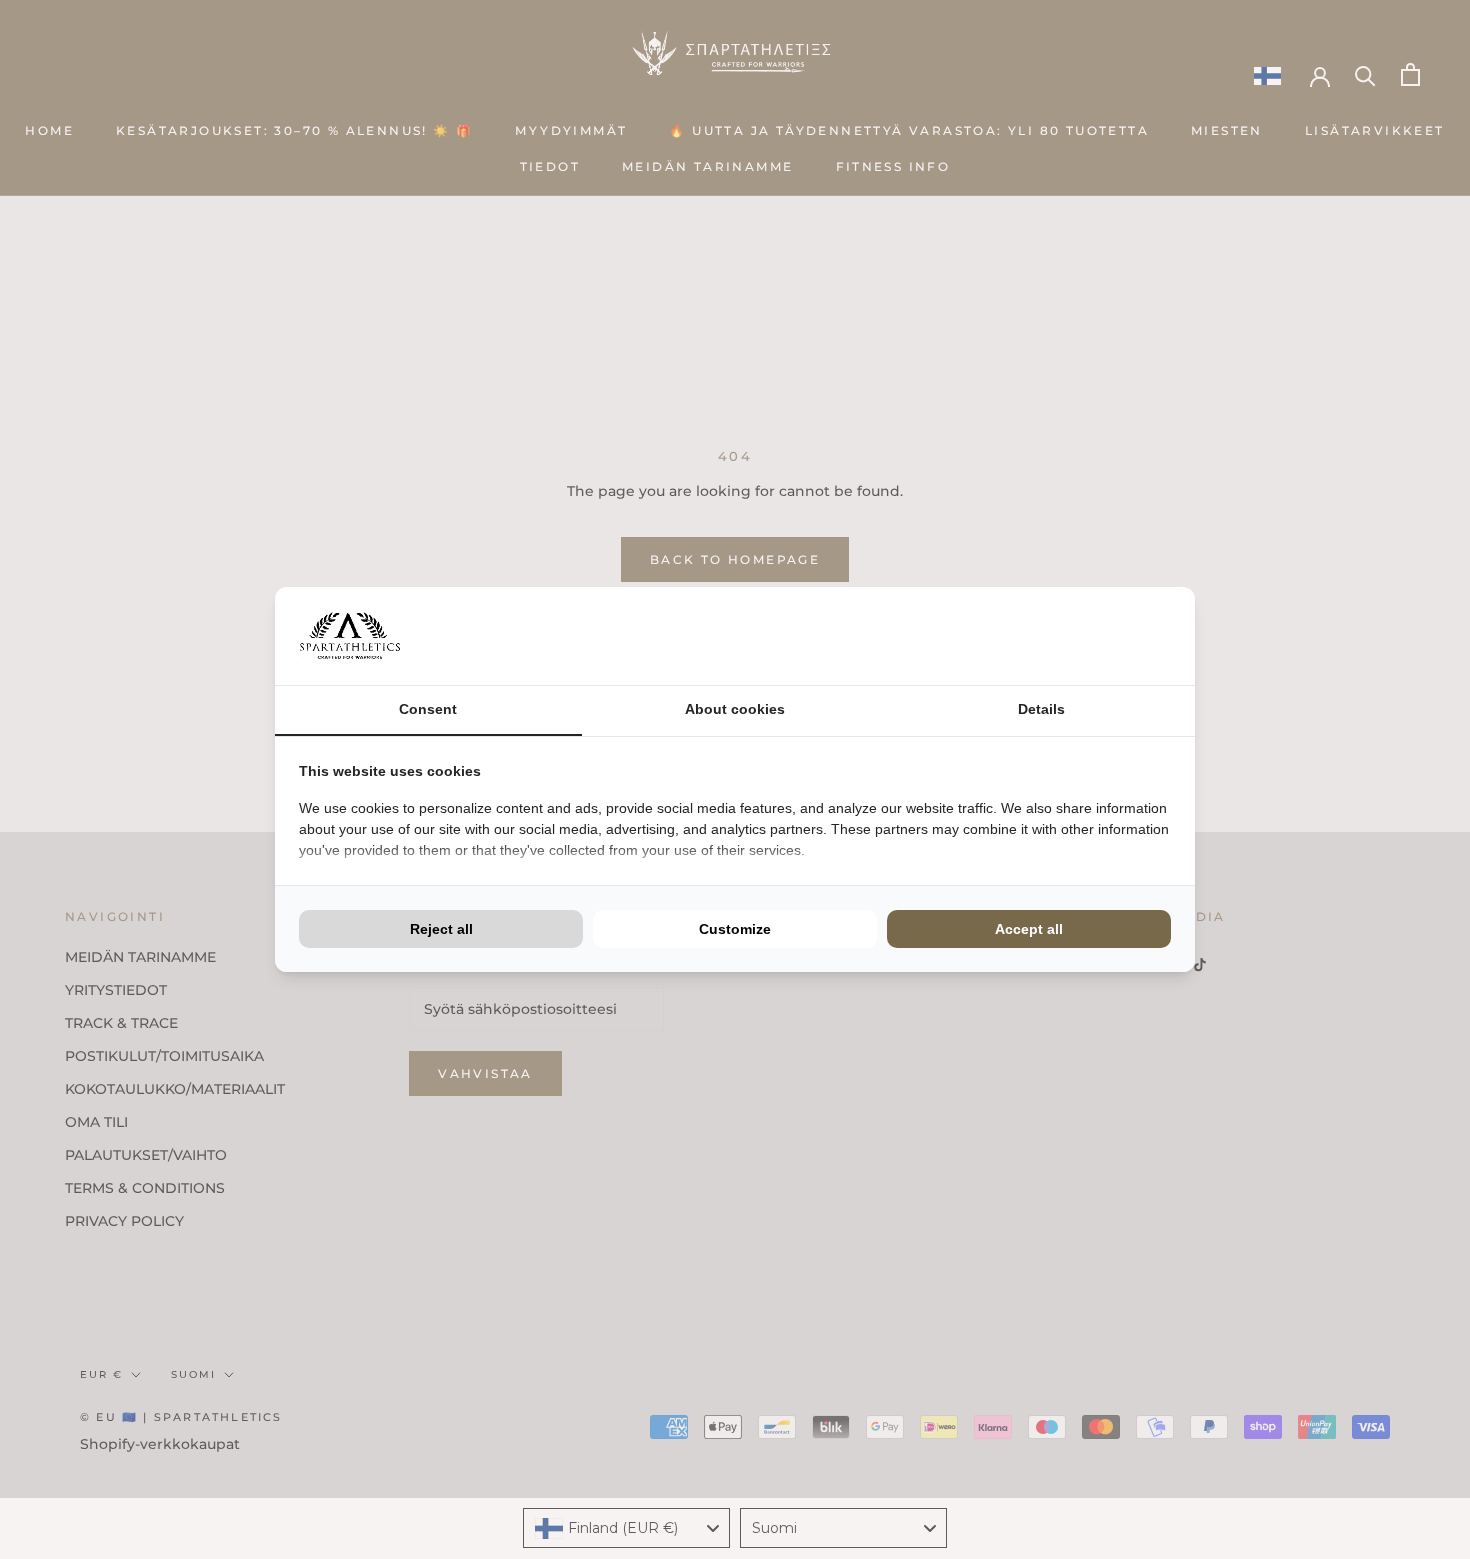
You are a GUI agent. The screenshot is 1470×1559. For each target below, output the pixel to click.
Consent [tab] (428, 709)
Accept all (1029, 929)
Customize (735, 929)
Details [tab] (1041, 709)
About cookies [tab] (735, 709)
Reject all (441, 929)
